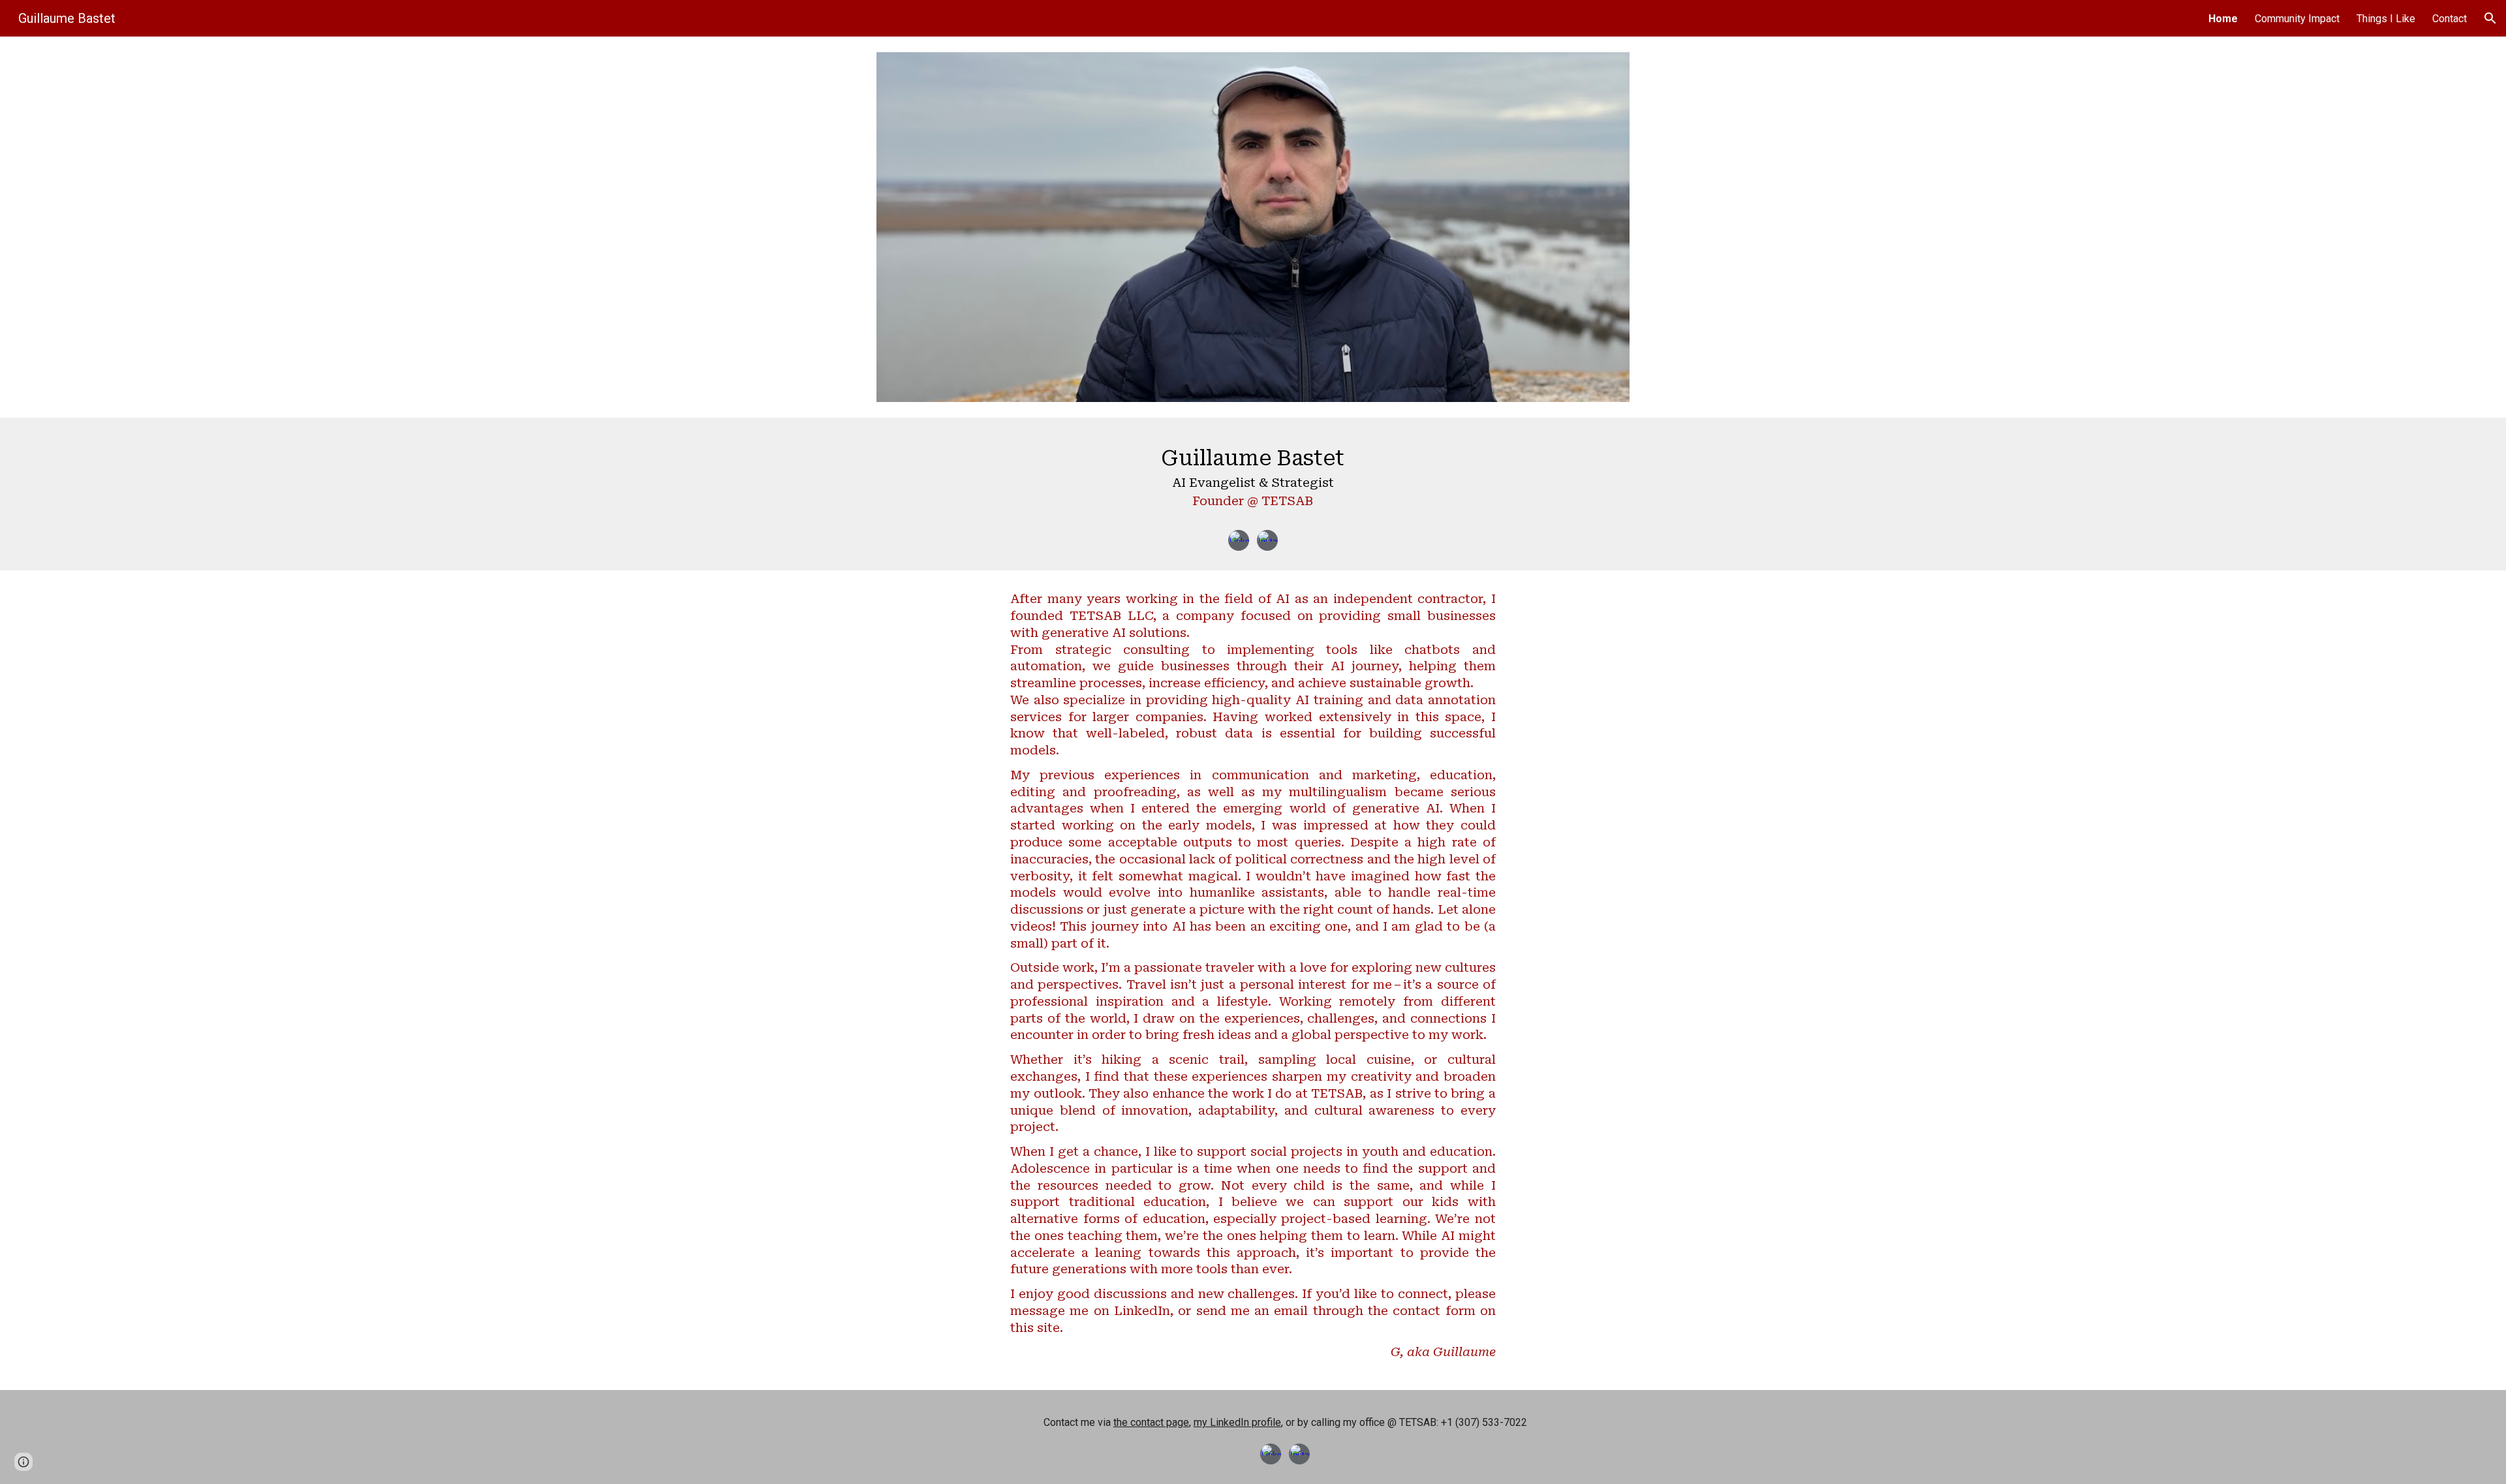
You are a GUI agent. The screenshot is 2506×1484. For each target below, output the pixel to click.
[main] (1253, 480)
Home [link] (2223, 19)
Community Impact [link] (2297, 19)
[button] (2490, 18)
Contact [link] (2450, 19)
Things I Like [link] (2386, 19)
